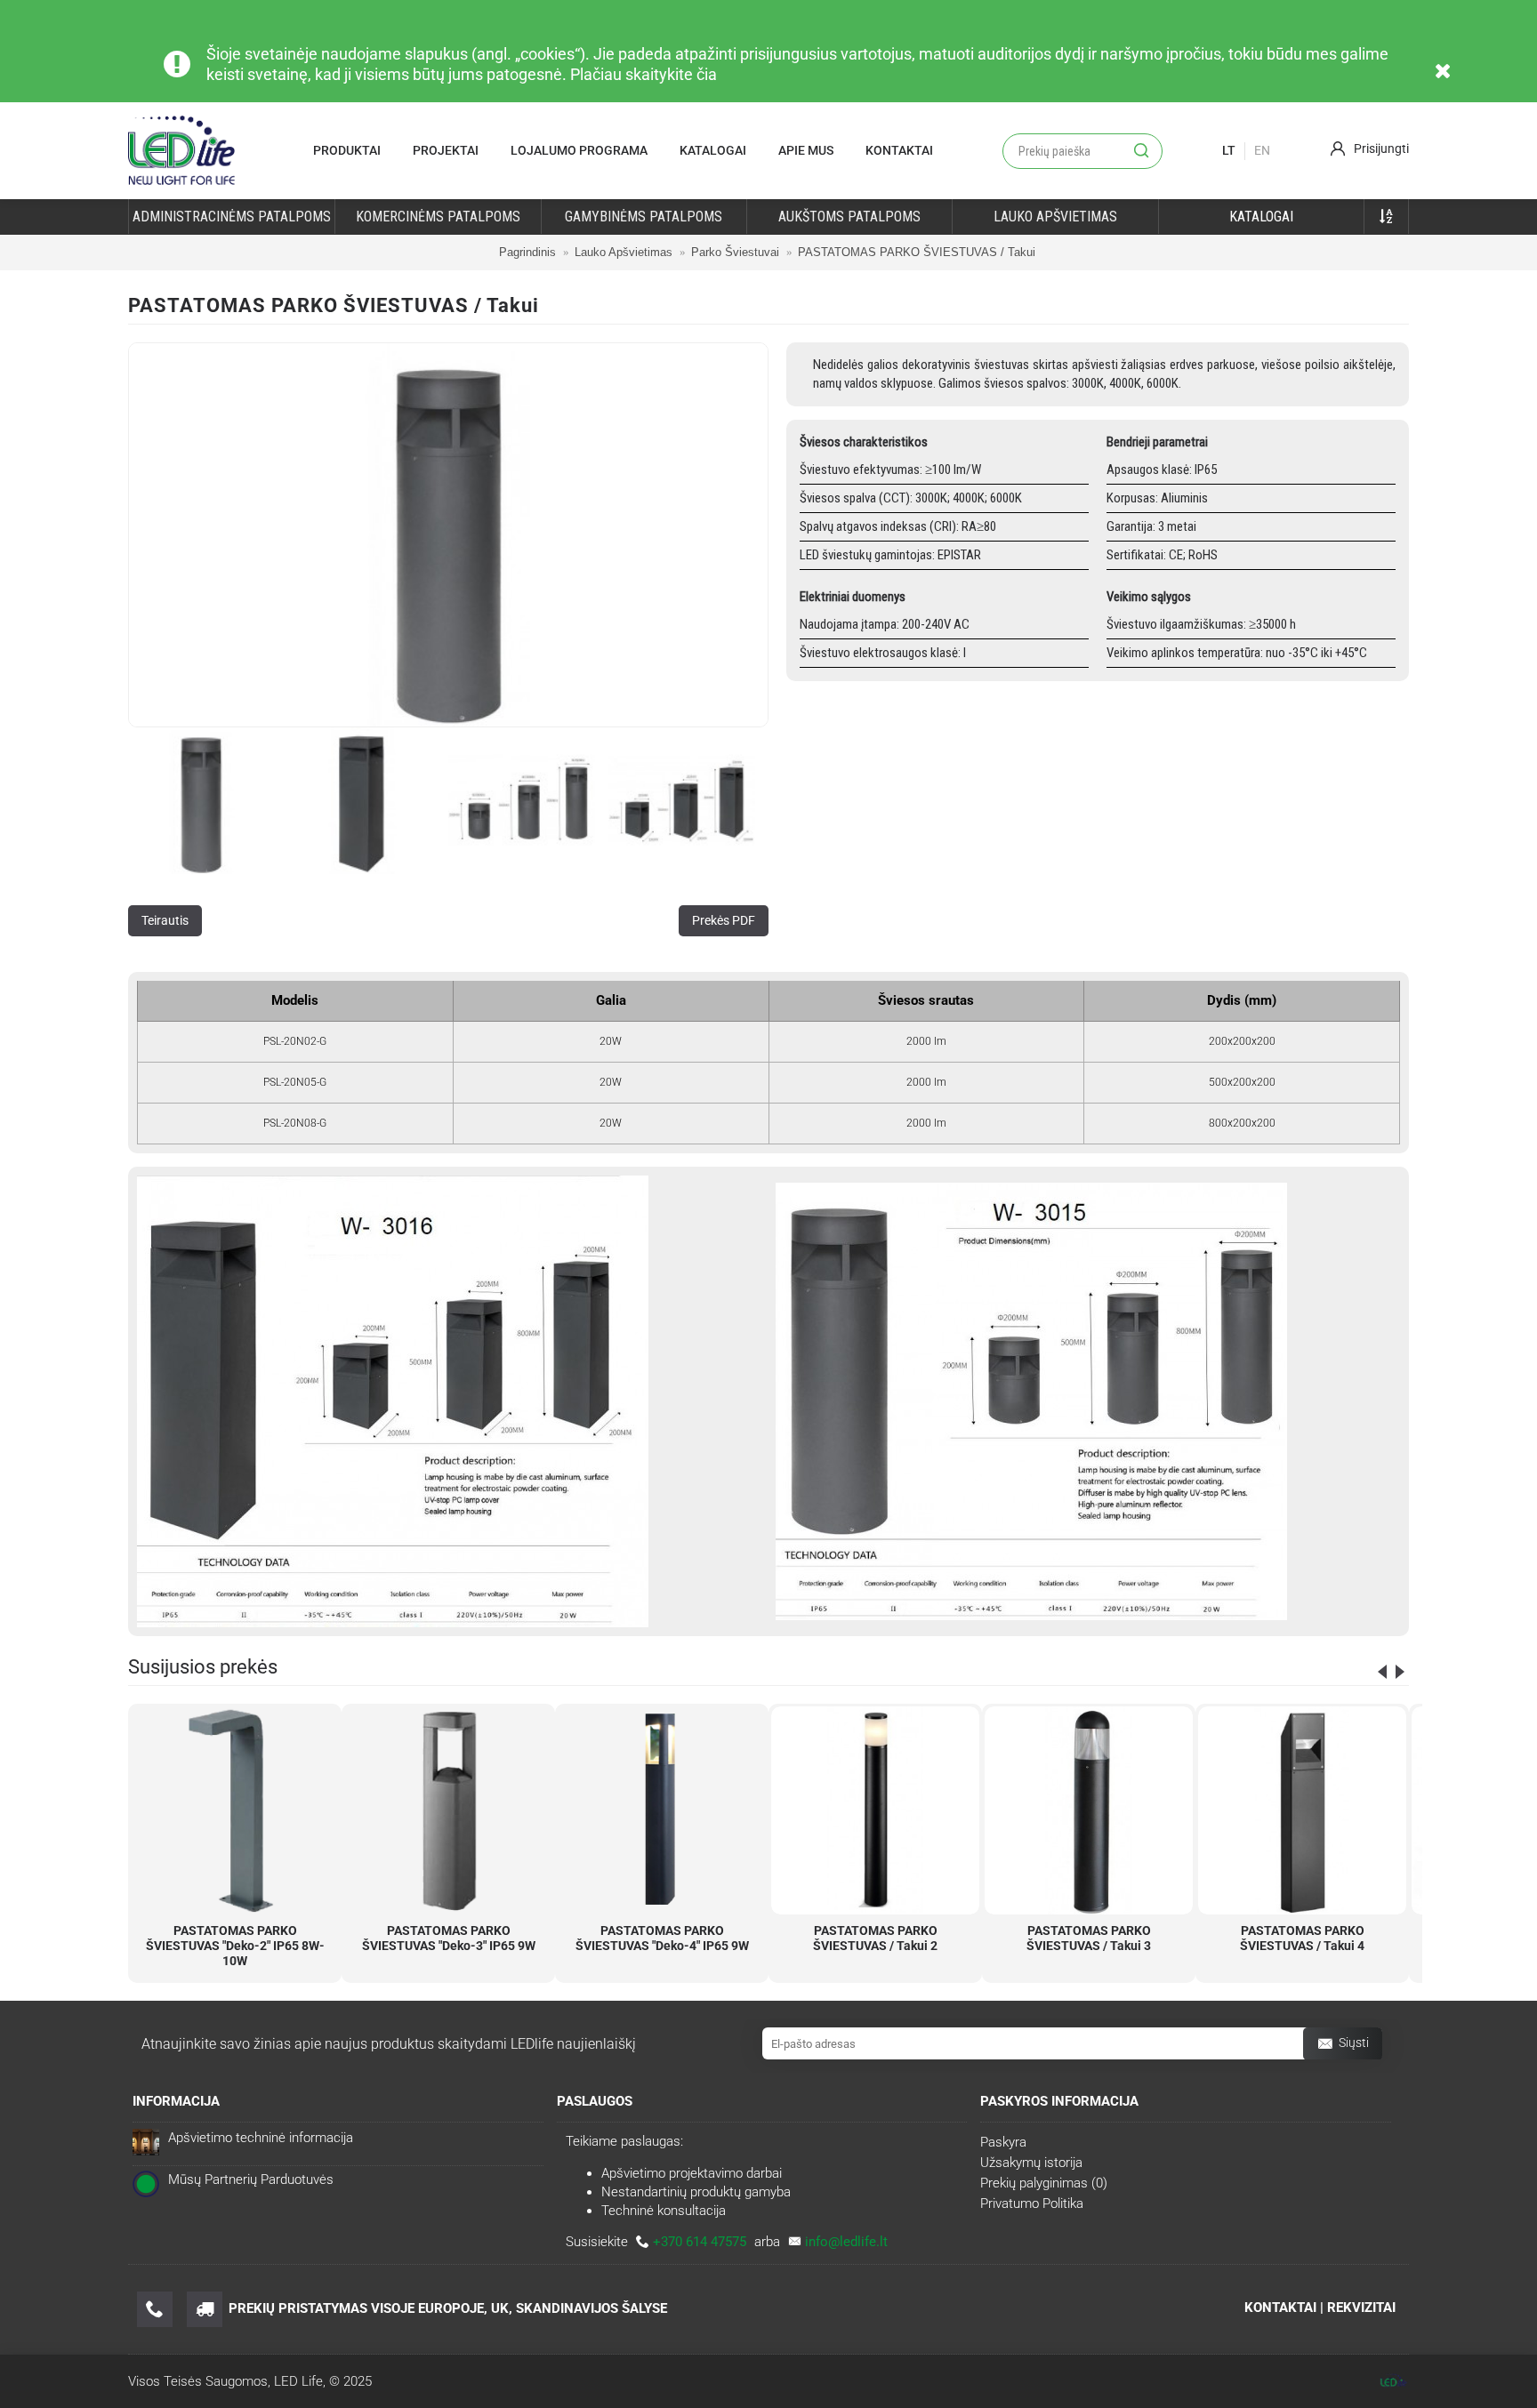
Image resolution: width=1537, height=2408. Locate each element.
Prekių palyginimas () (1044, 2183)
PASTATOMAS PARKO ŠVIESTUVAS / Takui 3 (1089, 1938)
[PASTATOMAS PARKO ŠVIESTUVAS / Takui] (448, 535)
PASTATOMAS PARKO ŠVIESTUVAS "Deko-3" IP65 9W (449, 1938)
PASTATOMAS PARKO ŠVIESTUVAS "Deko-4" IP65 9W (662, 1938)
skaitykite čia (671, 74)
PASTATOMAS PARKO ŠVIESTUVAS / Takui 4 (1302, 1938)
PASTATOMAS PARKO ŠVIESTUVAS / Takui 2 (875, 1938)
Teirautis (165, 920)
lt (1229, 150)
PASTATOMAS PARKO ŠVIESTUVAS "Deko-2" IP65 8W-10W (235, 1946)
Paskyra (1003, 2142)
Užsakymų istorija (1031, 2163)
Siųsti (1354, 2043)
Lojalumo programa (579, 150)
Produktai (347, 150)
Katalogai (713, 150)
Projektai (446, 150)
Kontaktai (899, 150)
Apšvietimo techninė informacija (261, 2138)
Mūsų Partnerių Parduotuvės (251, 2179)
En (1262, 150)
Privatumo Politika (1032, 2203)
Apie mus (806, 150)
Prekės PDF (724, 920)
